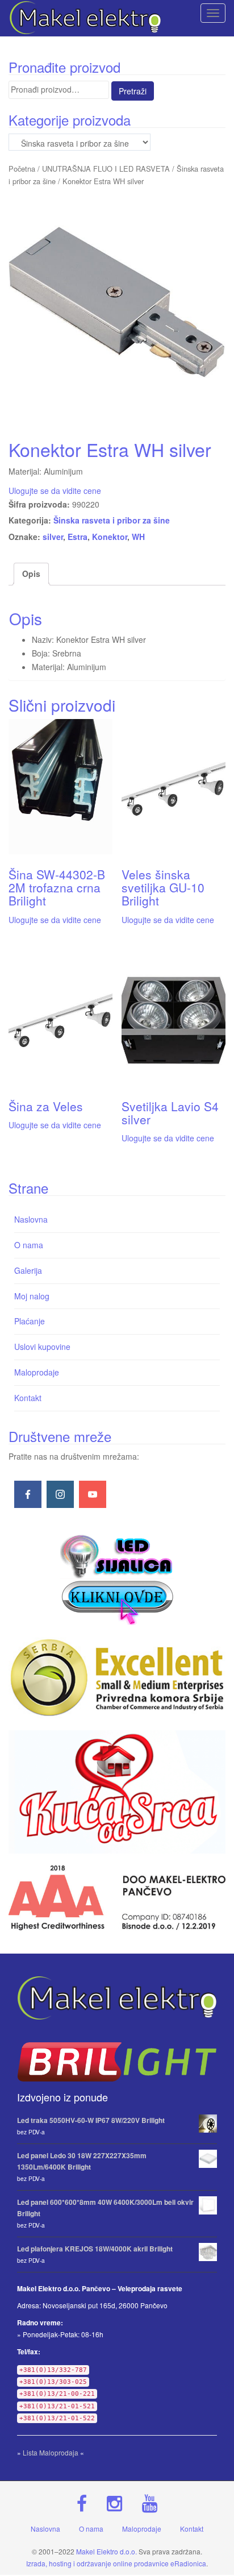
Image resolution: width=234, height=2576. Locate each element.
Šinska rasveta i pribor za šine (112, 520)
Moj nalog (32, 1296)
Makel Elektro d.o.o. (106, 2551)
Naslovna (31, 1219)
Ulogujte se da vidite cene (55, 491)
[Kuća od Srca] (117, 1792)
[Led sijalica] (117, 1578)
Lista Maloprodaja (51, 2452)
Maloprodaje (37, 1372)
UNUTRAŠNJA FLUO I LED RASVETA (106, 169)
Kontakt (28, 1398)
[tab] (31, 574)
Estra (78, 537)
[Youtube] (93, 1494)
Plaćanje (30, 1321)
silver (53, 537)
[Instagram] (60, 1494)
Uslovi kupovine (42, 1347)
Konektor (110, 537)
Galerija (28, 1270)
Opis (31, 574)
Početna (22, 169)
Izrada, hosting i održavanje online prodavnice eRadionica (116, 2563)
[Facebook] (28, 1494)
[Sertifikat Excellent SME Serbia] (117, 1678)
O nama (29, 1245)
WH (138, 537)
